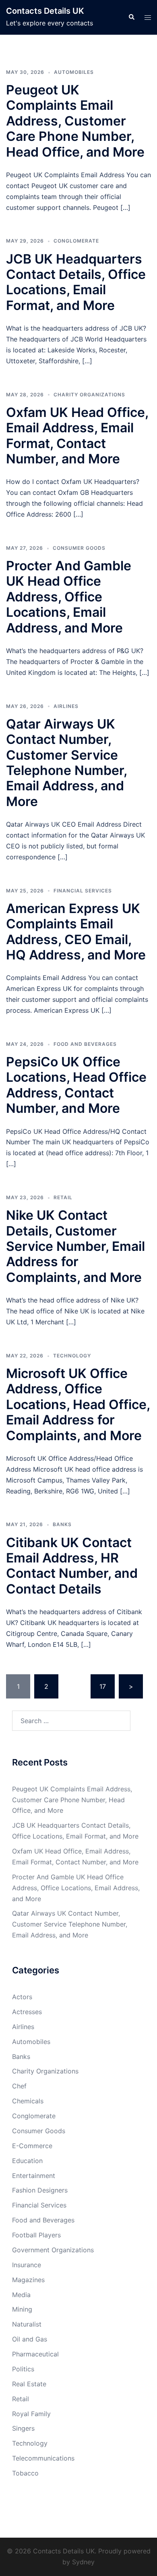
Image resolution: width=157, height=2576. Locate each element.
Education (27, 2161)
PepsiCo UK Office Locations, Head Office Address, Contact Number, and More (76, 1085)
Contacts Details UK (45, 11)
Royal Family (31, 2414)
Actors (22, 1997)
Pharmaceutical (35, 2354)
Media (21, 2295)
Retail (63, 1197)
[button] (131, 17)
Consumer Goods (79, 548)
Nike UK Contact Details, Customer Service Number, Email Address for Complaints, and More (75, 1246)
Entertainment (34, 2176)
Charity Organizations (89, 395)
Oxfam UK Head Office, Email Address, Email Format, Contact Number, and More (77, 436)
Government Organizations (53, 2250)
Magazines (28, 2280)
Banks (62, 1524)
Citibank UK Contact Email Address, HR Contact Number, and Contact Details (72, 1566)
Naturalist (27, 2324)
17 (103, 1686)
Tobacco (25, 2473)
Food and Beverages (85, 1044)
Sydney (83, 2562)
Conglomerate (76, 241)
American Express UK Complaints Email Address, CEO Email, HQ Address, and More (76, 932)
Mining (22, 2309)
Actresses (27, 2012)
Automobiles (74, 72)
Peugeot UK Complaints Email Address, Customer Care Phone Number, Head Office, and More (75, 121)
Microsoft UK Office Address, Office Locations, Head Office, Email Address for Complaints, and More (78, 1404)
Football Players (36, 2235)
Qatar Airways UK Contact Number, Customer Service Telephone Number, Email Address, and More (66, 763)
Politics (23, 2369)
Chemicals (28, 2101)
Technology (72, 1356)
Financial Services (83, 891)
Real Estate (29, 2384)
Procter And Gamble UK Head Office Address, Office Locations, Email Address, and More (69, 597)
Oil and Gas (30, 2339)
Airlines (66, 706)
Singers (23, 2428)
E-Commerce (32, 2146)
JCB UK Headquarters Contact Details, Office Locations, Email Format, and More (76, 282)
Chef (19, 2086)
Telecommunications (43, 2458)
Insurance (27, 2265)
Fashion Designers (40, 2190)
